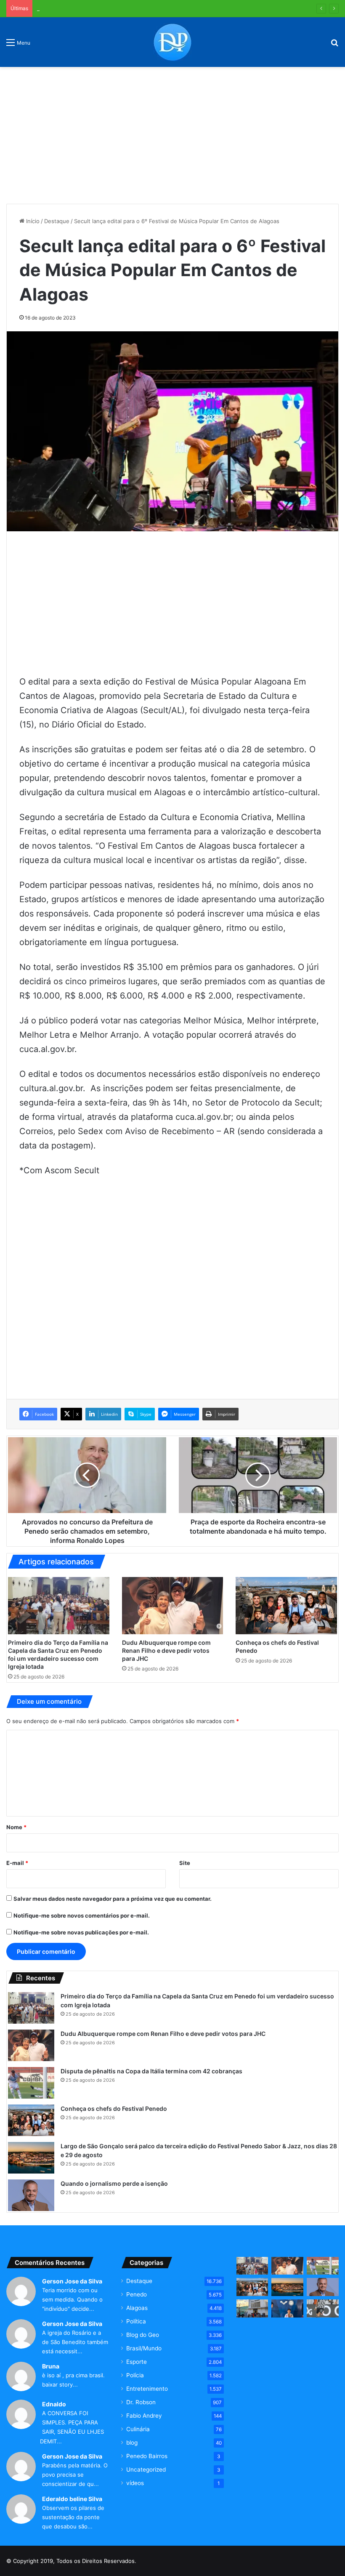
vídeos (135, 2483)
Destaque (57, 221)
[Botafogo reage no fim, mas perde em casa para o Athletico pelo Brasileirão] (323, 2308)
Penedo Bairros (147, 2456)
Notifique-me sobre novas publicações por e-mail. (81, 1932)
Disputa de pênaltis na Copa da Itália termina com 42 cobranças (120, 8)
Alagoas (137, 2308)
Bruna (51, 2366)
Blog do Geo (143, 2335)
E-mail (17, 1863)
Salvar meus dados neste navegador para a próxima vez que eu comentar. (113, 1899)
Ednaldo (54, 2404)
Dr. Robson (141, 2402)
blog (132, 2443)
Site (185, 1863)
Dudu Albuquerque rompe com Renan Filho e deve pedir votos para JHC (166, 1650)
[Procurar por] (334, 45)
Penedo (137, 2294)
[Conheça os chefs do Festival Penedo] (286, 1606)
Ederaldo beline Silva (72, 2499)
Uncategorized (146, 2469)
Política (136, 2321)
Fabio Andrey (144, 2416)
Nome (16, 1827)
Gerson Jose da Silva (72, 2281)
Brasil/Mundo (144, 2348)
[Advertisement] (172, 132)
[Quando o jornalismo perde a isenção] (31, 2195)
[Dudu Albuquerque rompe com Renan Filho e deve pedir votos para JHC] (173, 1606)
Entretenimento (147, 2389)
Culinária (138, 2429)
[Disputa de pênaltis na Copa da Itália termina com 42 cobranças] (31, 2083)
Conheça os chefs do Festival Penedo (114, 2108)
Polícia (135, 2375)
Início (32, 221)
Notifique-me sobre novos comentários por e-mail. (82, 1915)
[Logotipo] (172, 42)
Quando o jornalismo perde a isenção (114, 2183)
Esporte (137, 2362)
